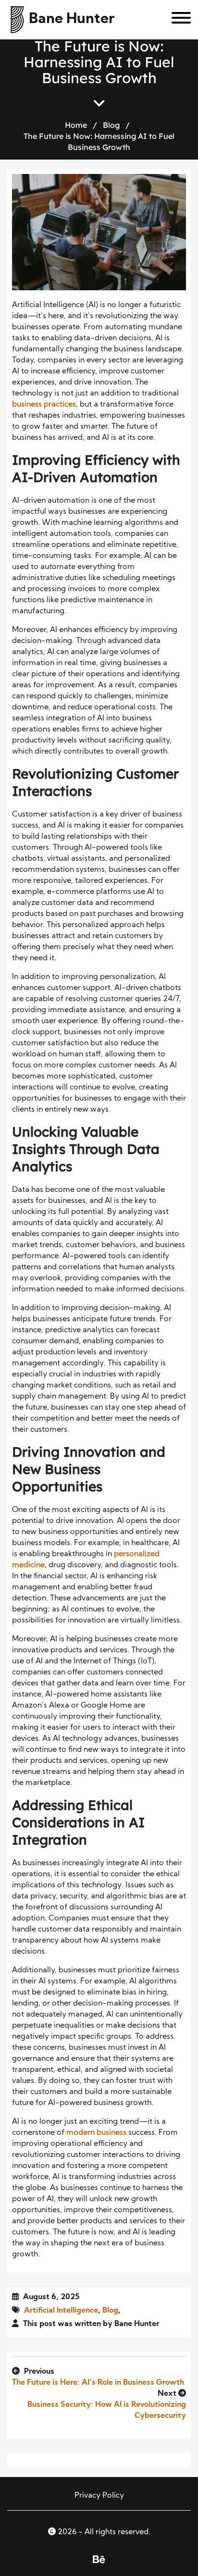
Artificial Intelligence (61, 2311)
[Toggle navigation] (178, 20)
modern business (96, 2133)
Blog (111, 125)
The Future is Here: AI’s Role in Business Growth (98, 2383)
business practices (44, 405)
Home (76, 125)
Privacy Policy (99, 2496)
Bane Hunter (72, 19)
